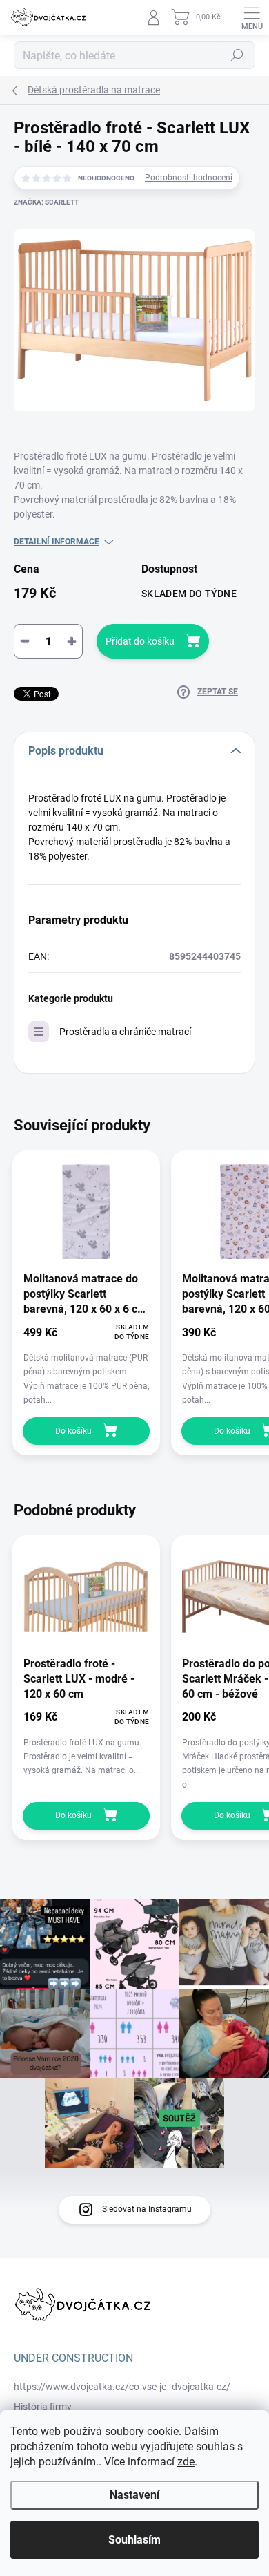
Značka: (46, 202)
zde (186, 2462)
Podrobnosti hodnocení (189, 178)
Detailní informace (57, 542)
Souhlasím (134, 2540)
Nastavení (134, 2495)
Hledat (237, 55)
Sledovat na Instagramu (147, 2209)
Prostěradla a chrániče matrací (125, 1032)
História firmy (43, 2407)
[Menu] (252, 17)
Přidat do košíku (140, 641)
